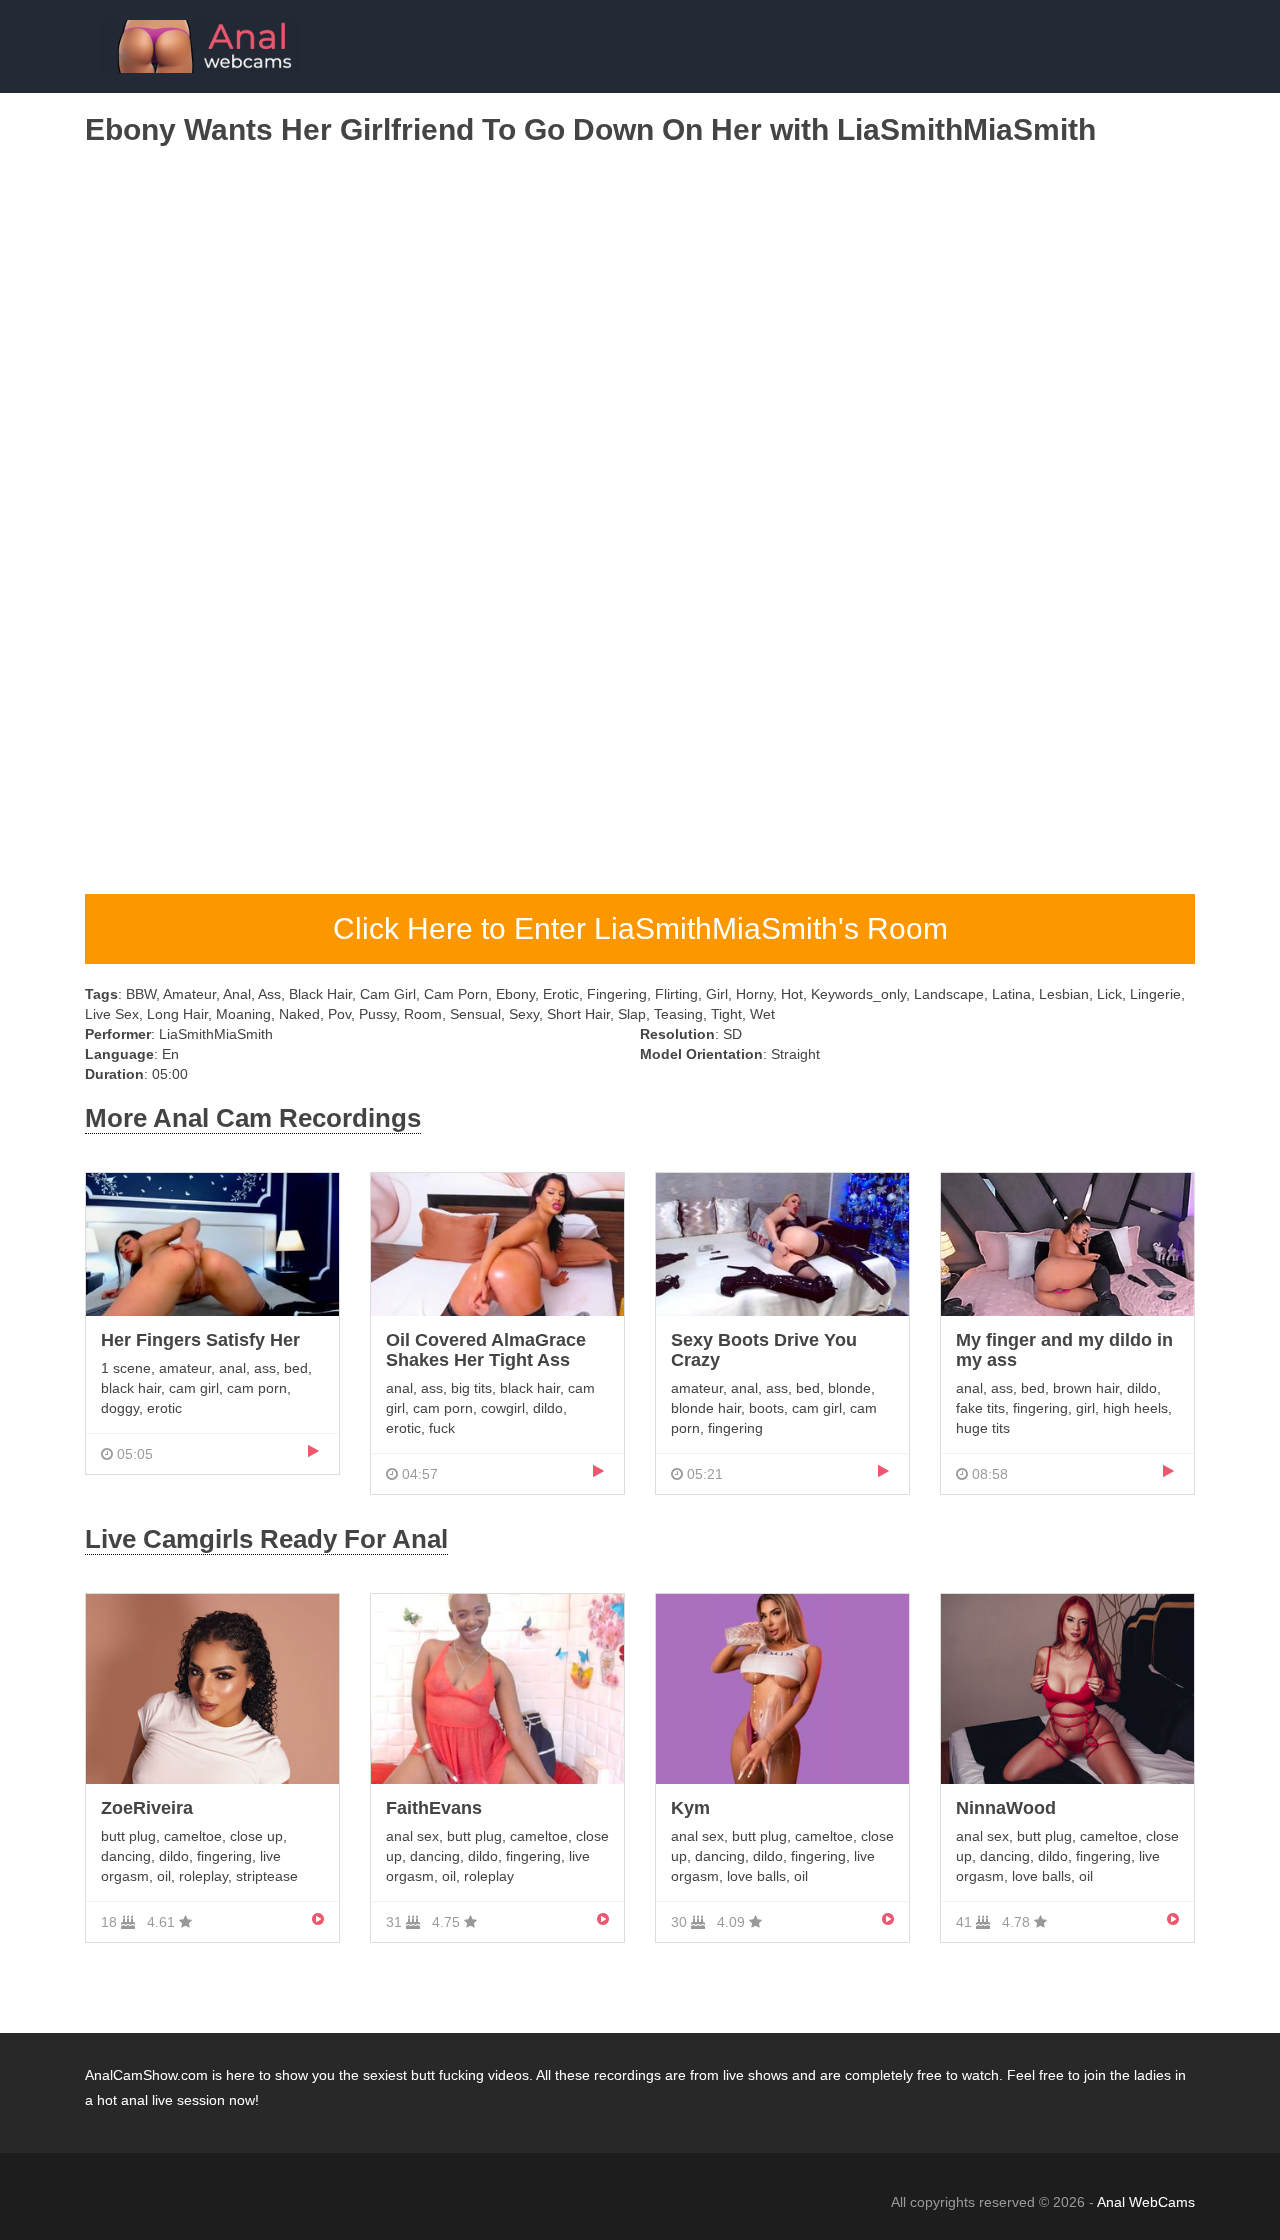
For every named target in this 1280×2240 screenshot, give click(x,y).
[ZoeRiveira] (212, 1688)
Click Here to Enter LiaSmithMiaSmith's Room (640, 928)
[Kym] (782, 1688)
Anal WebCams (1146, 2202)
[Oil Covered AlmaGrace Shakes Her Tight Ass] (497, 1243)
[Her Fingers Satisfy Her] (212, 1243)
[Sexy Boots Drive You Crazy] (782, 1243)
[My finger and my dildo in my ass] (1067, 1243)
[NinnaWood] (1067, 1688)
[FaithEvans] (497, 1688)
